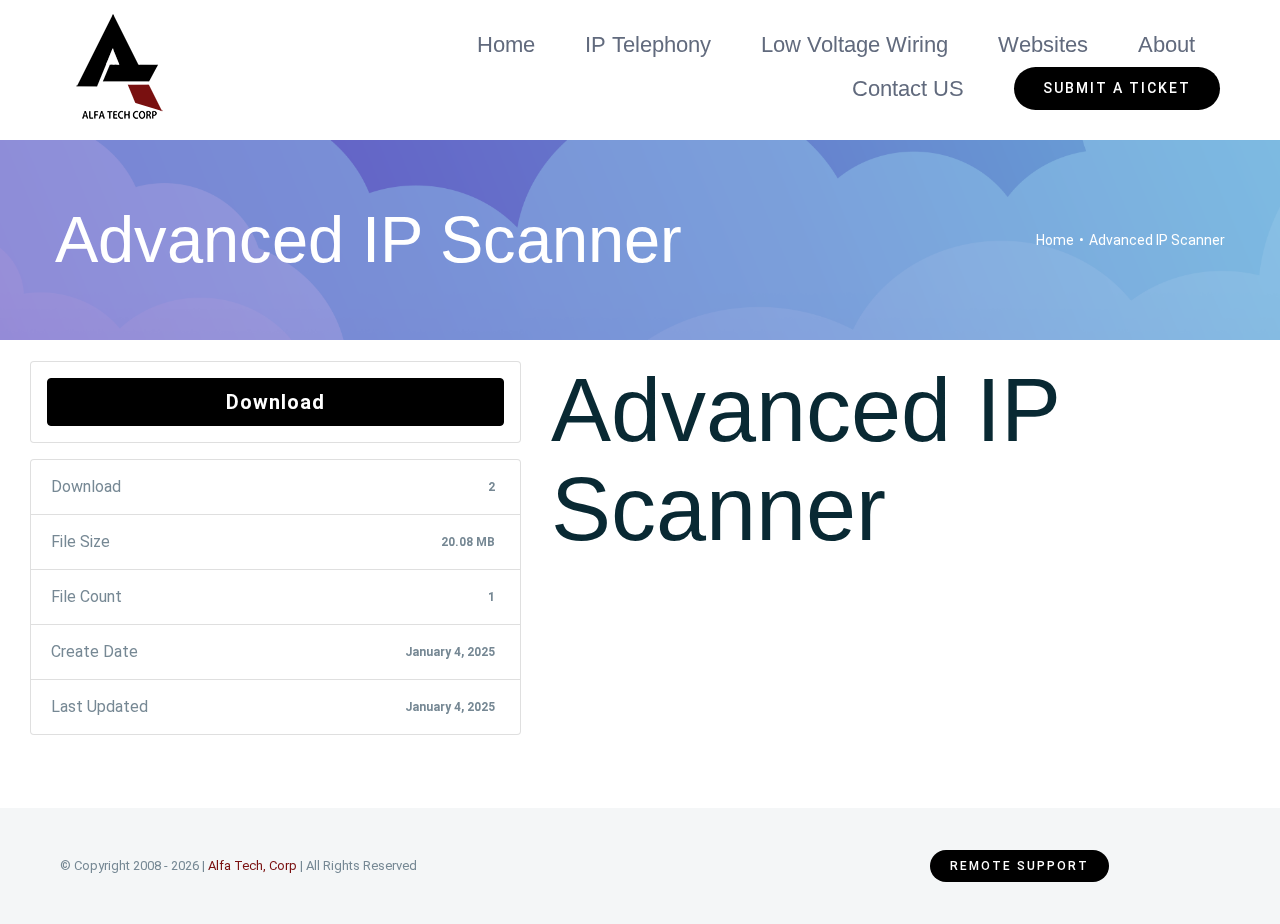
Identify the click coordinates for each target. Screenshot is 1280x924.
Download (275, 402)
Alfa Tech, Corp (252, 865)
